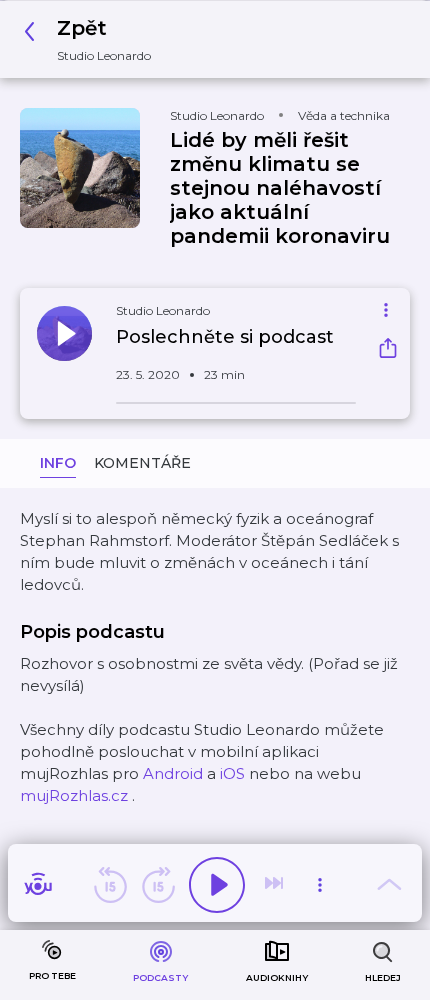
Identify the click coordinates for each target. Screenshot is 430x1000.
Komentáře (142, 463)
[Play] (217, 885)
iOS (232, 773)
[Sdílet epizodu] (388, 350)
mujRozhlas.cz (74, 795)
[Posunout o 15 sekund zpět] (110, 885)
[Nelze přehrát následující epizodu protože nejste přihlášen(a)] (276, 885)
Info (58, 463)
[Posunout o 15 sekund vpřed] (158, 885)
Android (173, 773)
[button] (93, 39)
